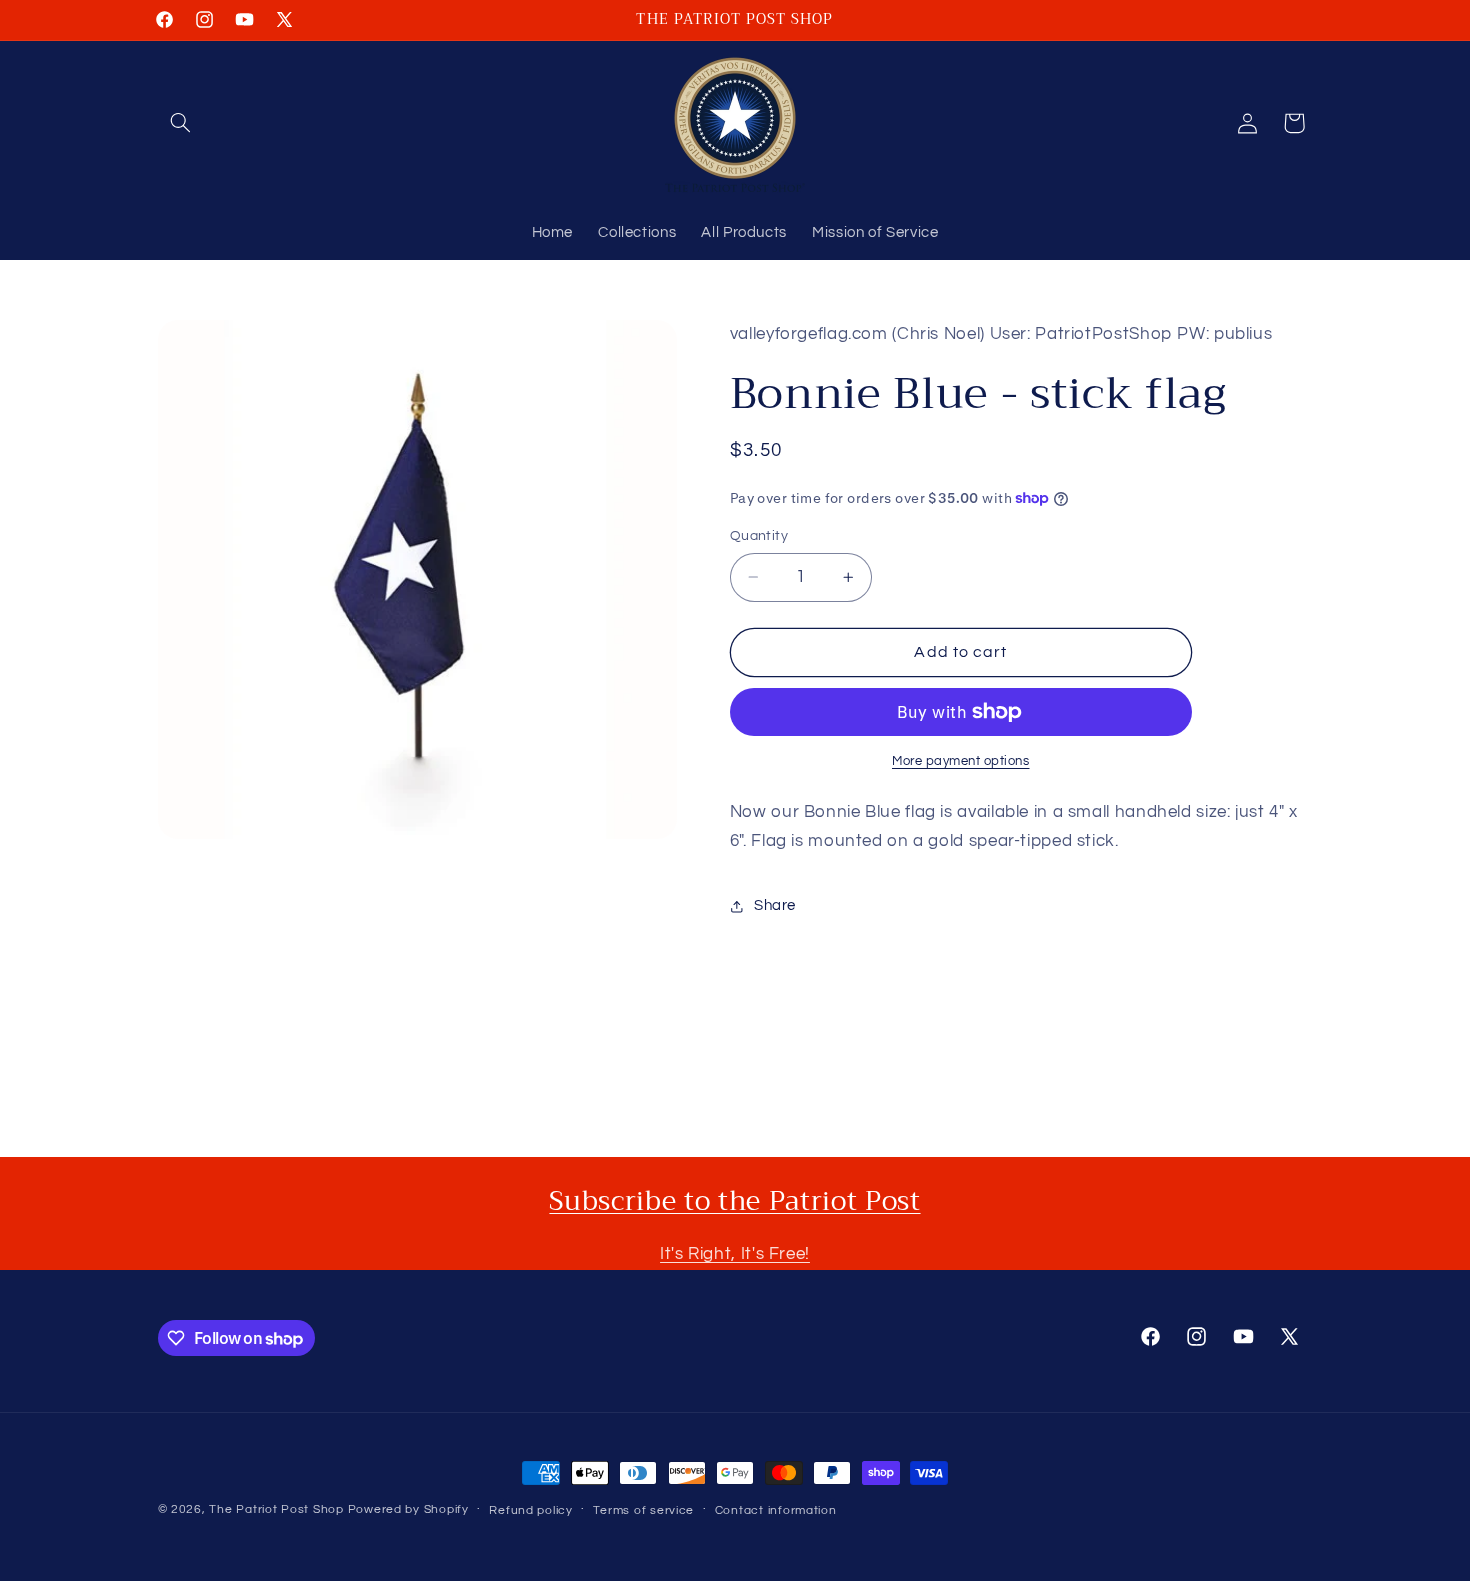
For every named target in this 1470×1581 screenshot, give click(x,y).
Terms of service (643, 1510)
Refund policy (531, 1510)
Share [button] (775, 905)
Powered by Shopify (408, 1509)
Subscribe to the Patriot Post (734, 1201)
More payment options (961, 761)
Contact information (776, 1510)
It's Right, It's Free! (735, 1254)
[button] (181, 123)
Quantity (759, 536)
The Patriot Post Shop (276, 1509)
